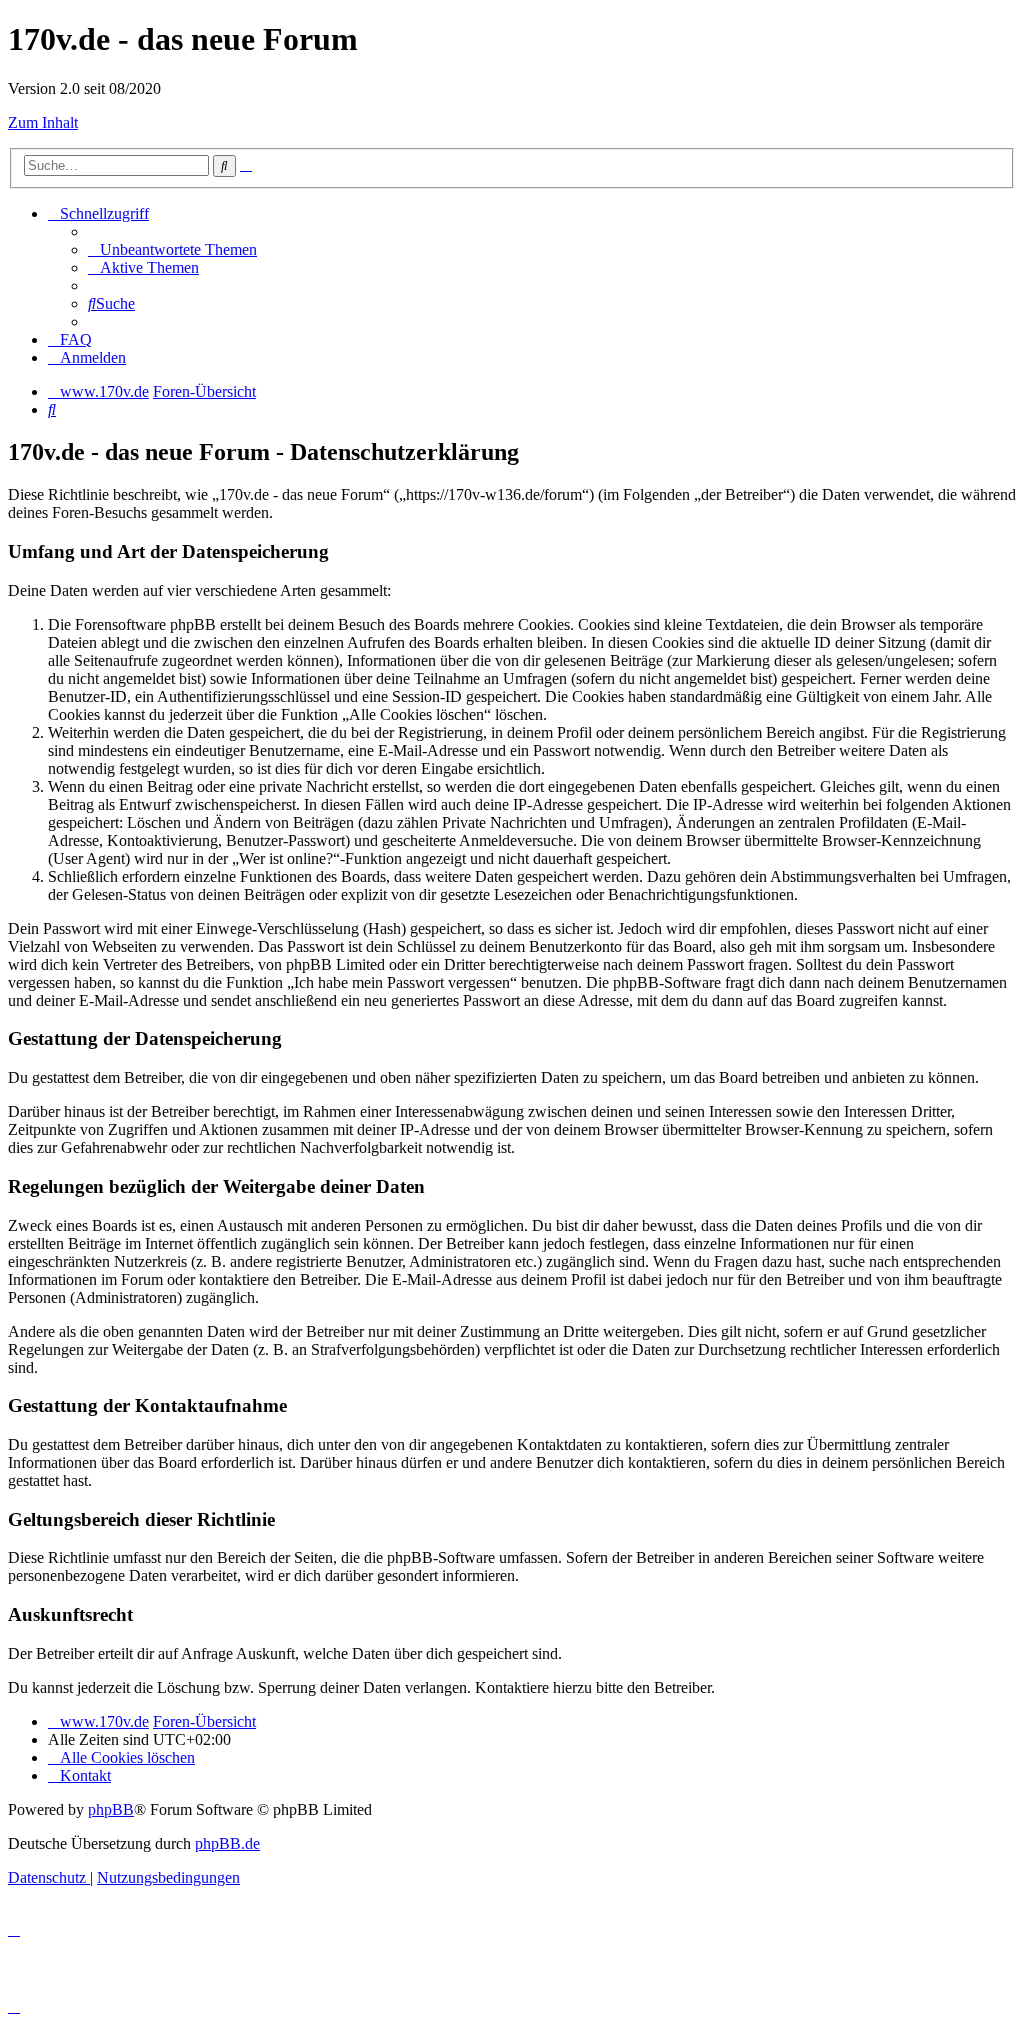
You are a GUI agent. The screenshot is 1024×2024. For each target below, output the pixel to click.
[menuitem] (172, 249)
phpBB (111, 1809)
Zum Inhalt (43, 122)
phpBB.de (227, 1843)
